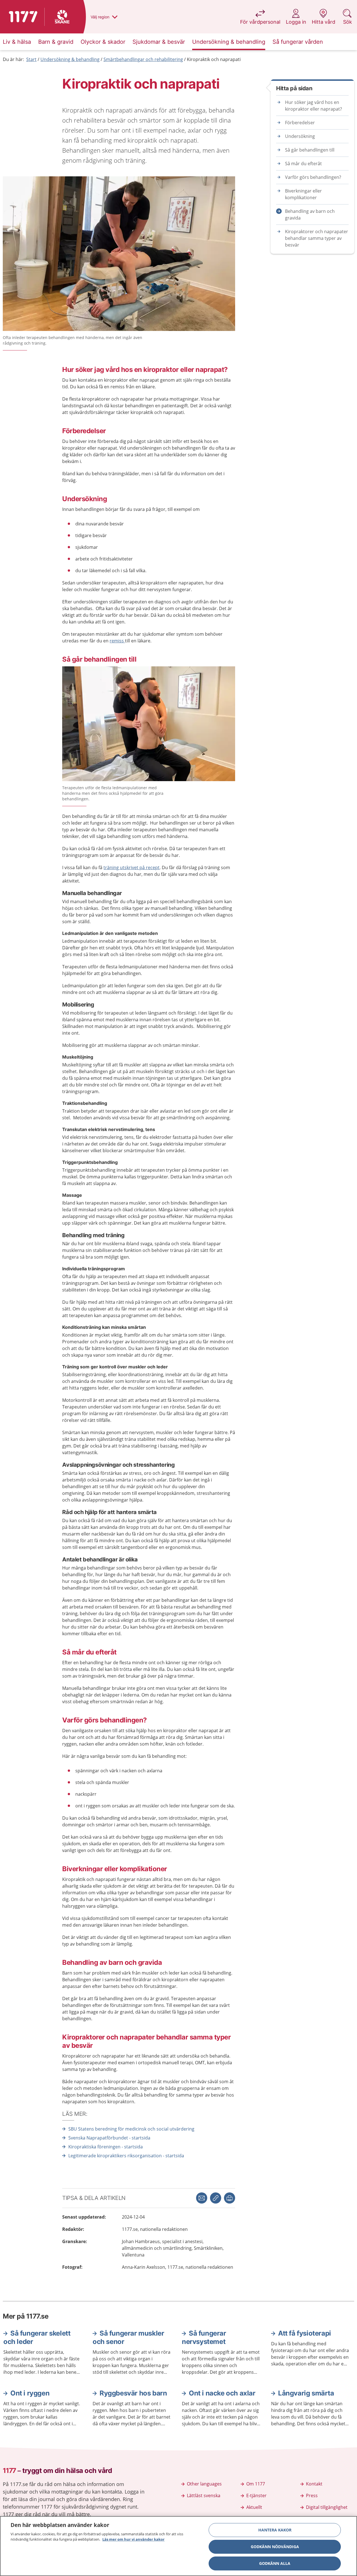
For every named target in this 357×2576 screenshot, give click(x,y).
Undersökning (300, 136)
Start (31, 59)
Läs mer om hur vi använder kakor (133, 2539)
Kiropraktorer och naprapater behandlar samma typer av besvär (317, 238)
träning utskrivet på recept (132, 867)
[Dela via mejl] (202, 2198)
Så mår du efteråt (303, 164)
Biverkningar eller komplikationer (303, 194)
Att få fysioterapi (305, 2333)
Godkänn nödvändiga (275, 2547)
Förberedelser (300, 123)
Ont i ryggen (30, 2393)
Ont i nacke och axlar (222, 2393)
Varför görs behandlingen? (313, 177)
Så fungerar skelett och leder (37, 2337)
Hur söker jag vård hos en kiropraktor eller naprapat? (313, 106)
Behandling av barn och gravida (310, 215)
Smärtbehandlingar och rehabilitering (143, 59)
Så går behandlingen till (310, 150)
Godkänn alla (275, 2563)
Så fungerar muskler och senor (128, 2337)
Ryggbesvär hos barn (133, 2393)
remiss (117, 641)
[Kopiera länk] (216, 2198)
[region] (178, 2546)
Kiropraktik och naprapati (214, 59)
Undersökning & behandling (70, 59)
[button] (230, 2198)
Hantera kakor (275, 2530)
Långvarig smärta (306, 2393)
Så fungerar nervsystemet (204, 2337)
